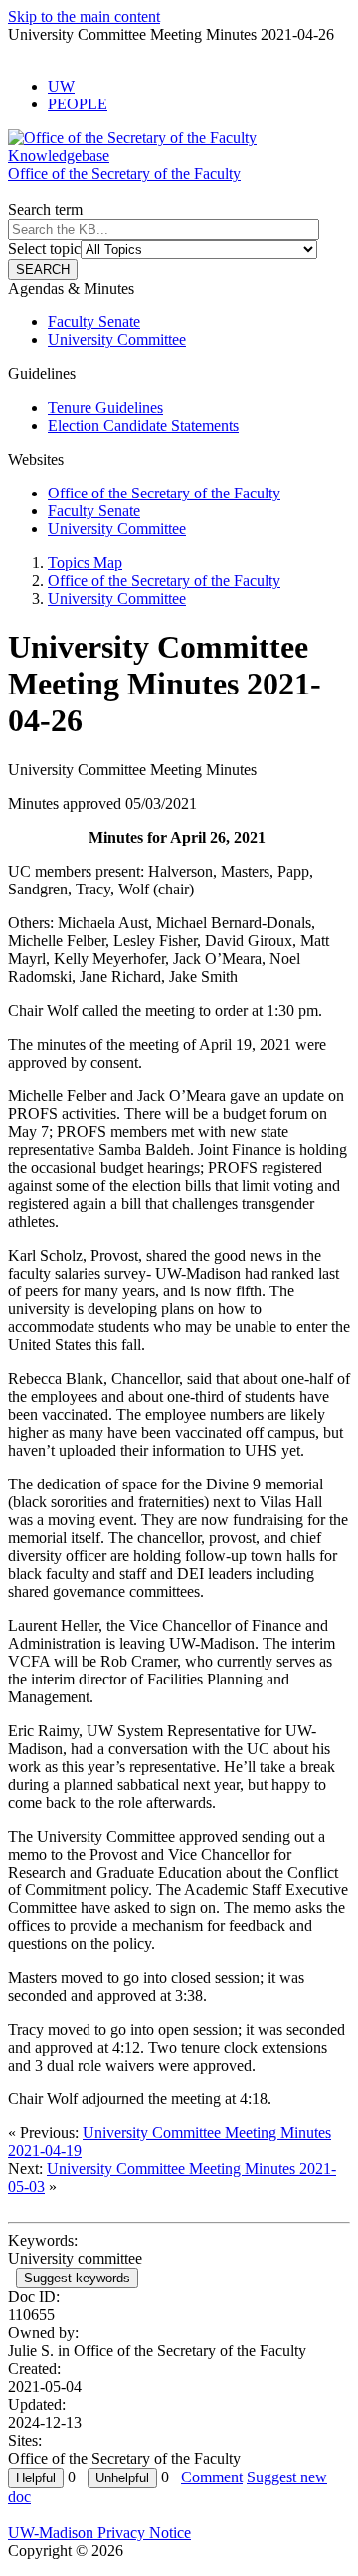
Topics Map (85, 563)
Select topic (44, 248)
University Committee (117, 340)
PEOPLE (78, 104)
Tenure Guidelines (105, 407)
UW (61, 86)
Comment (212, 2477)
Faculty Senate (94, 322)
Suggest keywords (77, 2278)
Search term (45, 209)
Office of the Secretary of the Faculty (164, 493)
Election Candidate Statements (143, 425)
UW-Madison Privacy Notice (99, 2533)
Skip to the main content (84, 16)
